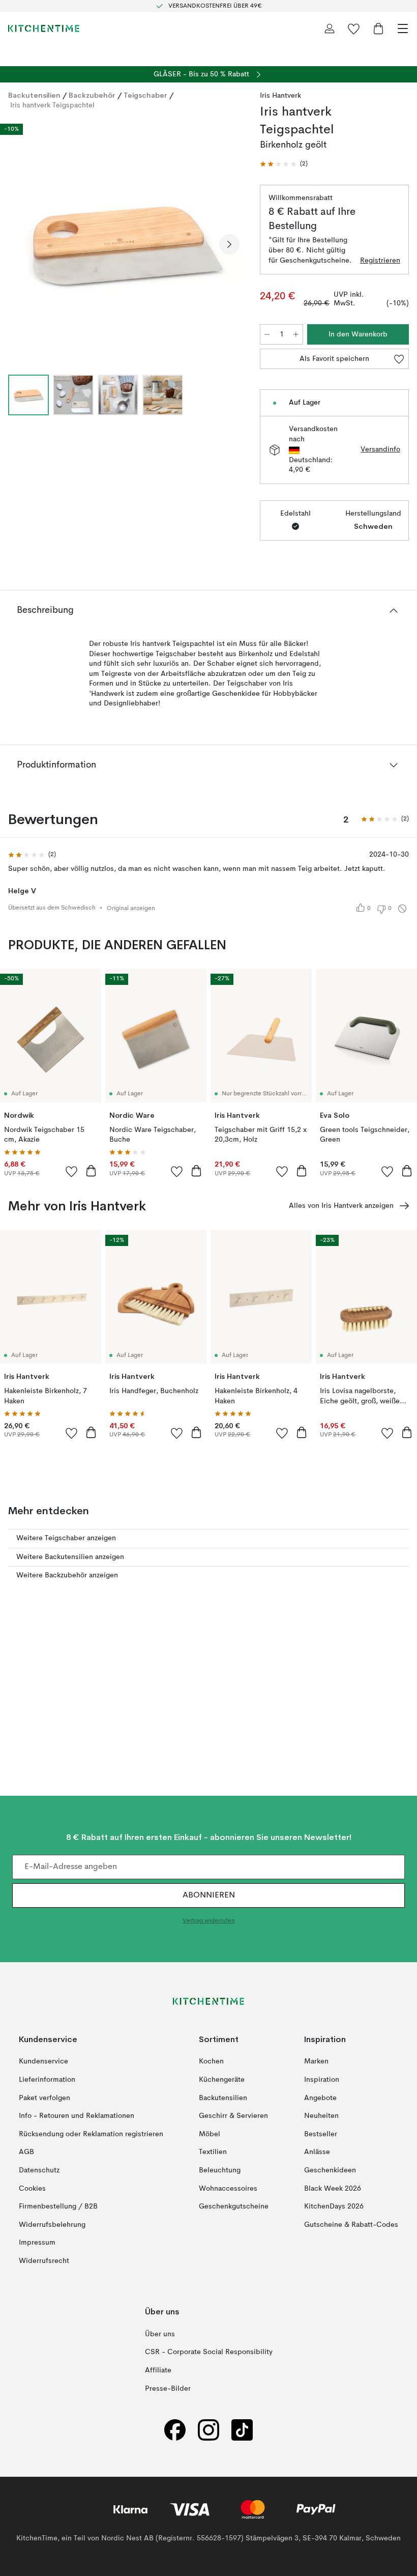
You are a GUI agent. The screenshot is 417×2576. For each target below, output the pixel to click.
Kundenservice (43, 2061)
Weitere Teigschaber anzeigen (66, 1538)
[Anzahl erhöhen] (296, 334)
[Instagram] (208, 2430)
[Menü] (403, 29)
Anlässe (317, 2152)
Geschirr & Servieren (233, 2116)
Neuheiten (321, 2116)
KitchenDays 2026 (334, 2206)
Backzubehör (92, 95)
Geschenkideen (330, 2170)
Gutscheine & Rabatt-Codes (351, 2224)
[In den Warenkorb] (91, 1171)
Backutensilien (34, 95)
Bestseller (321, 2134)
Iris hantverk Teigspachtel (52, 105)
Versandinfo (380, 449)
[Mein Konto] (330, 29)
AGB (26, 2152)
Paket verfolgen (44, 2098)
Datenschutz (39, 2170)
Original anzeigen (131, 909)
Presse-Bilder (168, 2388)
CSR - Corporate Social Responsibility (209, 2352)
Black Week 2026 (333, 2188)
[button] (284, 164)
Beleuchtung (220, 2170)
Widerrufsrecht (44, 2261)
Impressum (37, 2243)
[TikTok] (242, 2430)
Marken (316, 2061)
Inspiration (322, 2080)
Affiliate (158, 2370)
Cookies (32, 2188)
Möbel (210, 2134)
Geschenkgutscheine (234, 2206)
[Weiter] (229, 244)
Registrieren (380, 261)
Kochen (211, 2061)
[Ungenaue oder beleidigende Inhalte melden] (402, 909)
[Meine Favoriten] (354, 29)
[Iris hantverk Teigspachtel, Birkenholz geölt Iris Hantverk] (124, 243)
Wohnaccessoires (228, 2188)
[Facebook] (175, 2430)
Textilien (213, 2152)
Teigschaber (145, 95)
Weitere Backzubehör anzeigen (67, 1575)
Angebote (320, 2098)
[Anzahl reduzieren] (267, 334)
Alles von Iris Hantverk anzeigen (341, 1206)
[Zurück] (18, 244)
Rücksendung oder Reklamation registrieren (91, 2134)
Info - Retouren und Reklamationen (77, 2116)
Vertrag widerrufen (209, 1921)
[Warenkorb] (378, 29)
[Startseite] (44, 29)
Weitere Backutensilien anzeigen (70, 1557)
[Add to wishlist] (72, 1171)
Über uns (160, 2334)
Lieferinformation (47, 2080)
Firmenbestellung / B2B (58, 2206)
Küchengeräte (222, 2080)
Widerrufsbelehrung (52, 2224)
